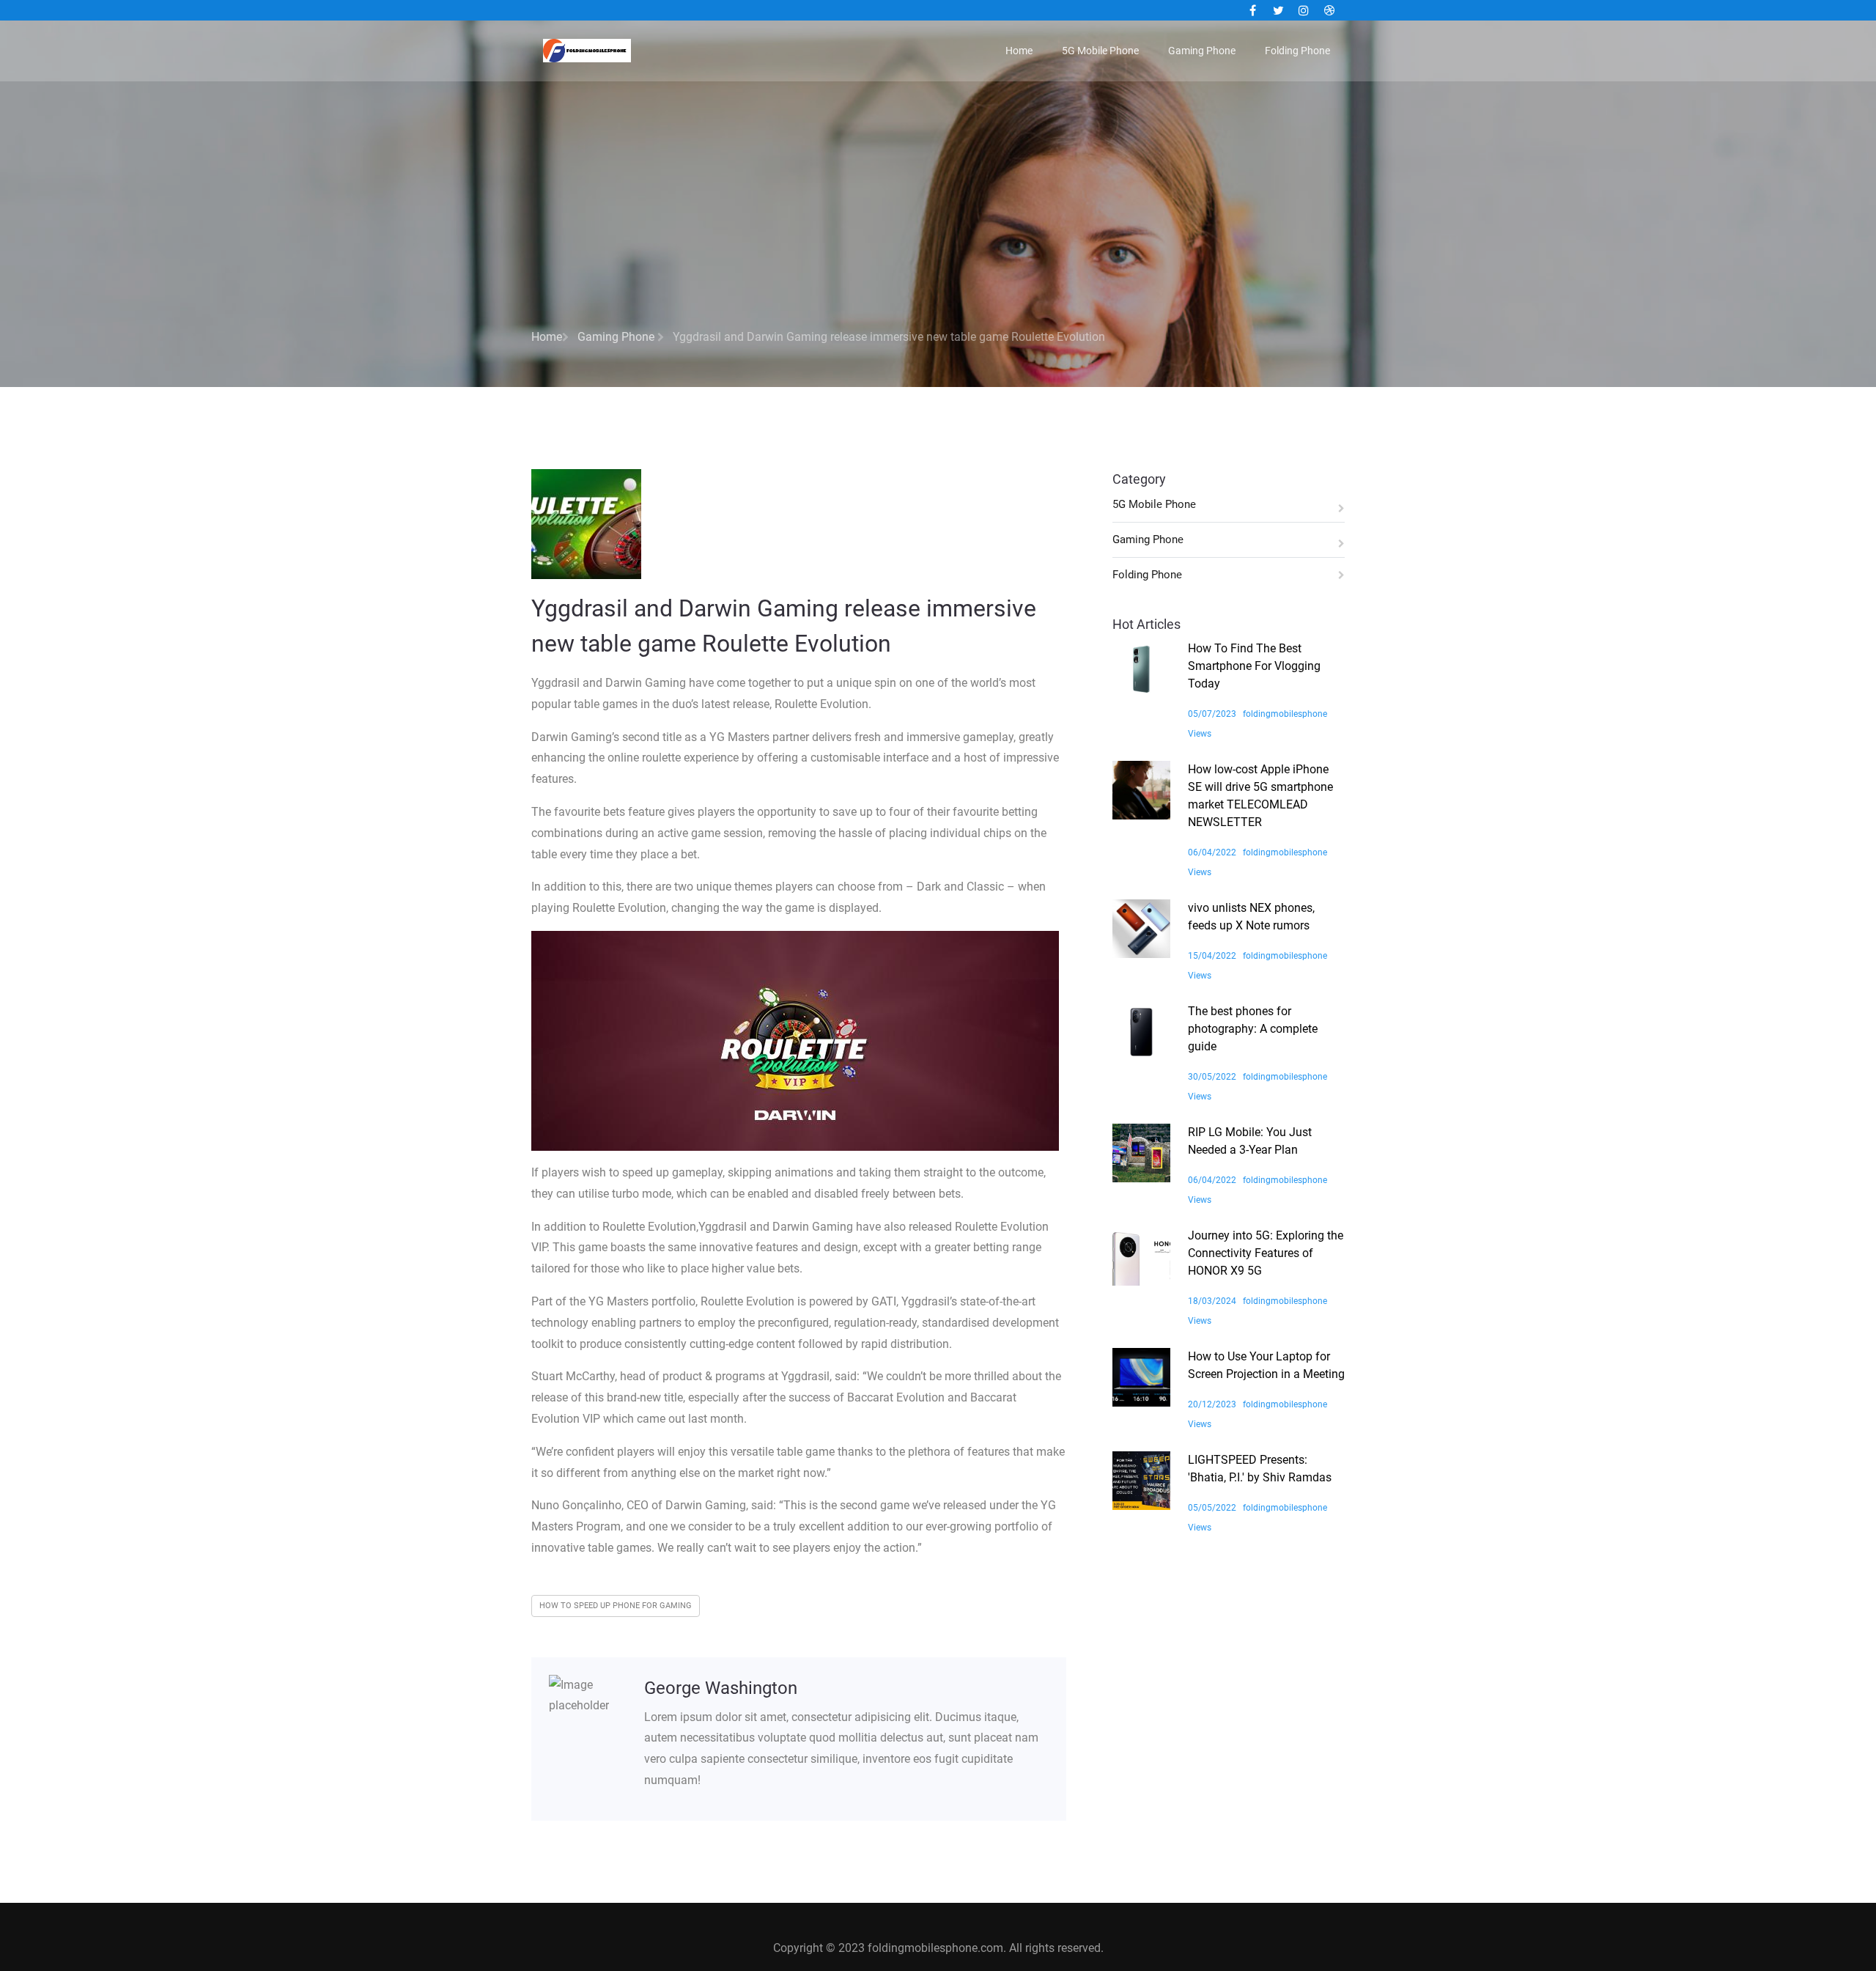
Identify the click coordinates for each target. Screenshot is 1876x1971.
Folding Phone (1297, 51)
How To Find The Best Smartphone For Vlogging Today (1254, 666)
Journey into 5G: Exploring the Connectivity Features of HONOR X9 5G (1266, 1253)
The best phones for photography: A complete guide (1253, 1029)
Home (1019, 51)
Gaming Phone (1202, 51)
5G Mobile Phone (1100, 51)
